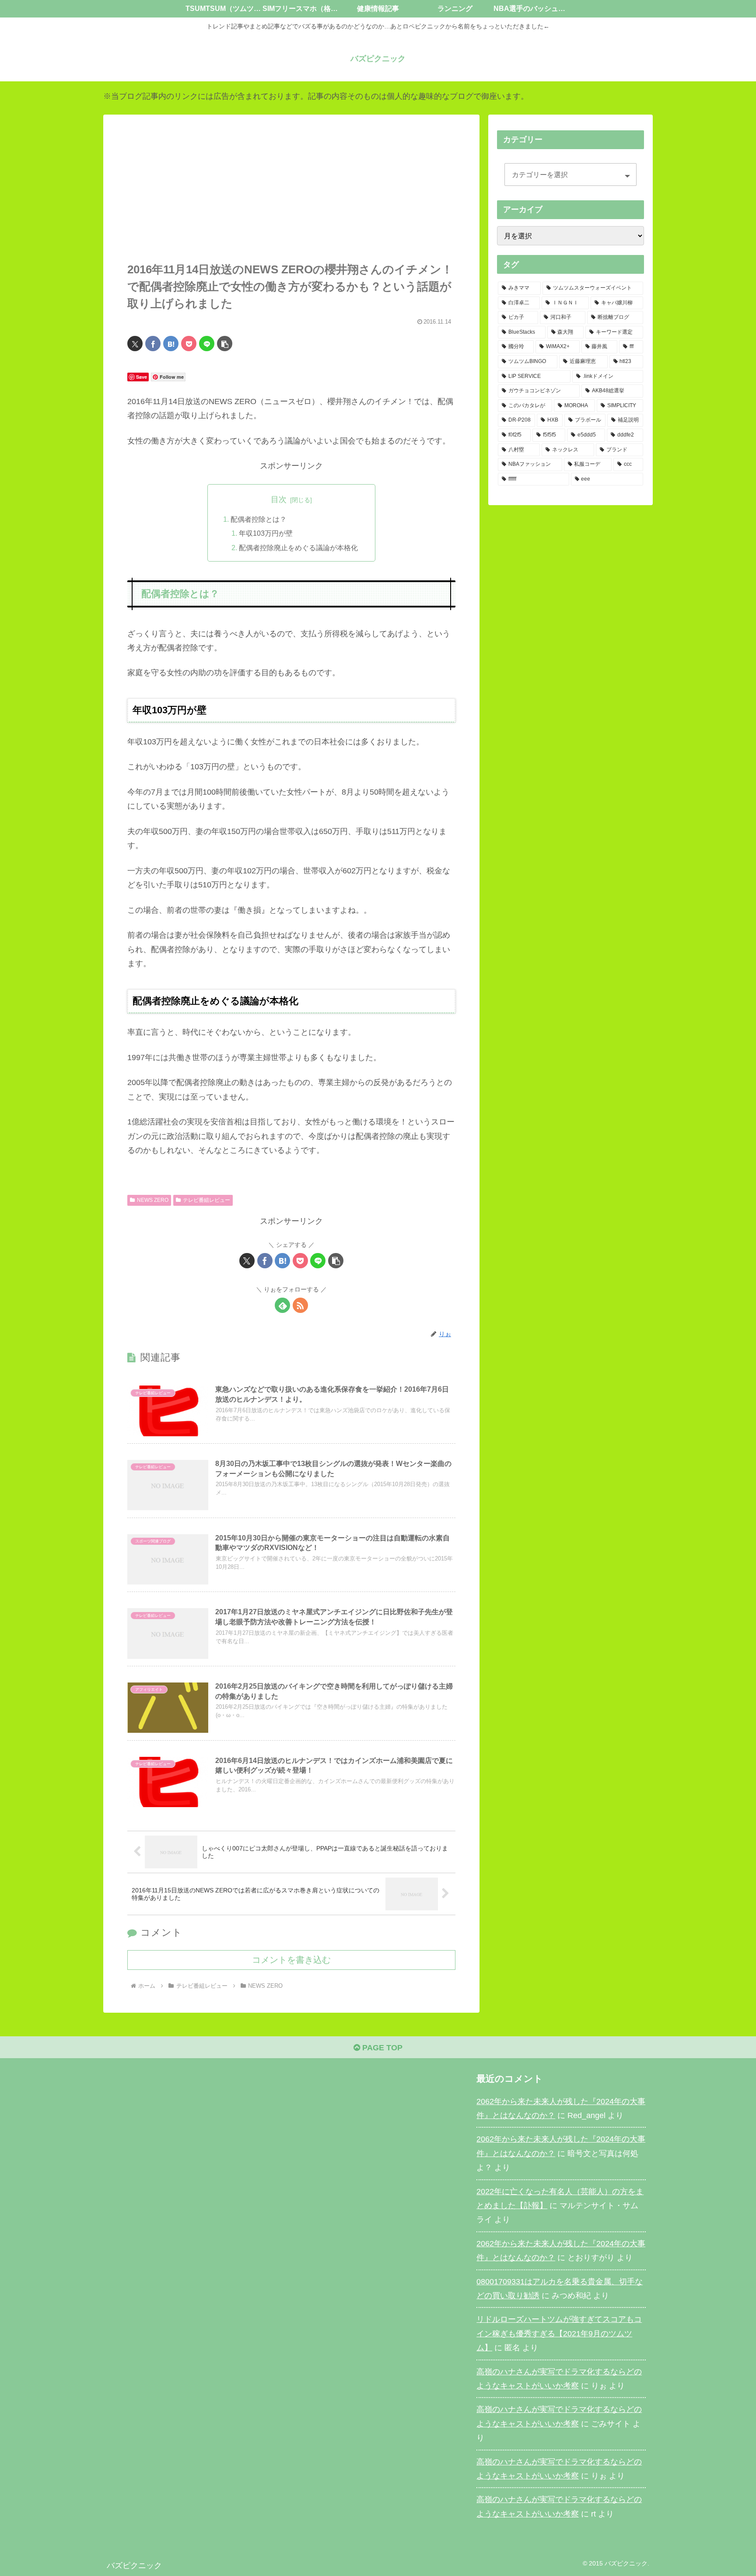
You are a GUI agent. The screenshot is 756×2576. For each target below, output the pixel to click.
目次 (279, 499)
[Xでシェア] (135, 344)
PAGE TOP (381, 2048)
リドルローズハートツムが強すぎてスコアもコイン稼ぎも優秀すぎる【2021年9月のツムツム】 (559, 2333)
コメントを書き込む (291, 1960)
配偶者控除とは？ (259, 519)
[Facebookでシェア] (153, 344)
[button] (225, 344)
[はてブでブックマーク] (171, 344)
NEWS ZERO (153, 1200)
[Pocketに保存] (189, 344)
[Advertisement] (291, 196)
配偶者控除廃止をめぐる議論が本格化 (298, 548)
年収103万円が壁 (266, 533)
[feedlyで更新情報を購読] (282, 1305)
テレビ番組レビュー (206, 1200)
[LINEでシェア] (207, 344)
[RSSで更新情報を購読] (300, 1305)
